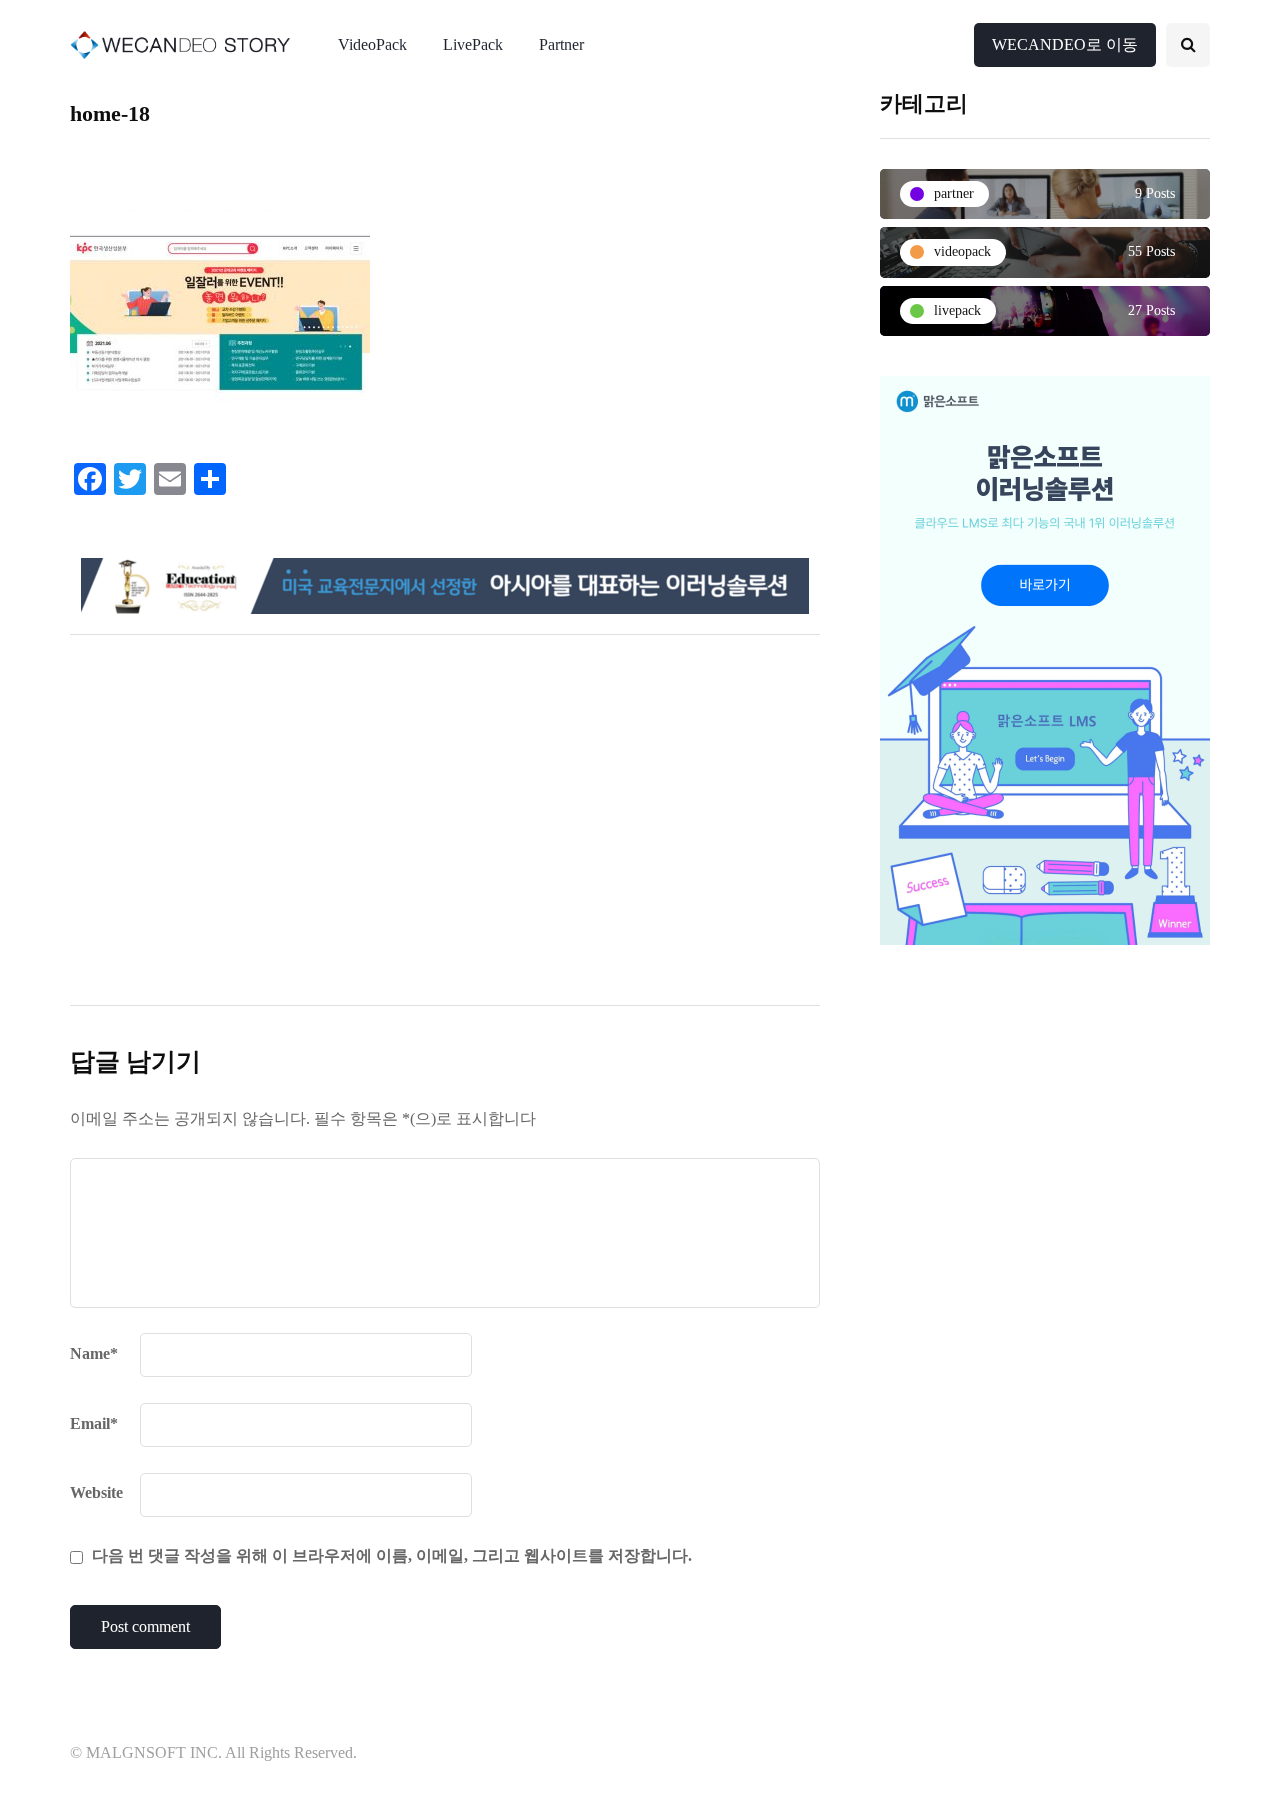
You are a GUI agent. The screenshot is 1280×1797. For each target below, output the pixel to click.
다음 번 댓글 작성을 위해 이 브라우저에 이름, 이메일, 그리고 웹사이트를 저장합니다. (392, 1555)
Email (94, 1423)
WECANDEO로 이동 (1065, 44)
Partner (561, 44)
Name (94, 1353)
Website (96, 1492)
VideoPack (372, 44)
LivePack (473, 44)
